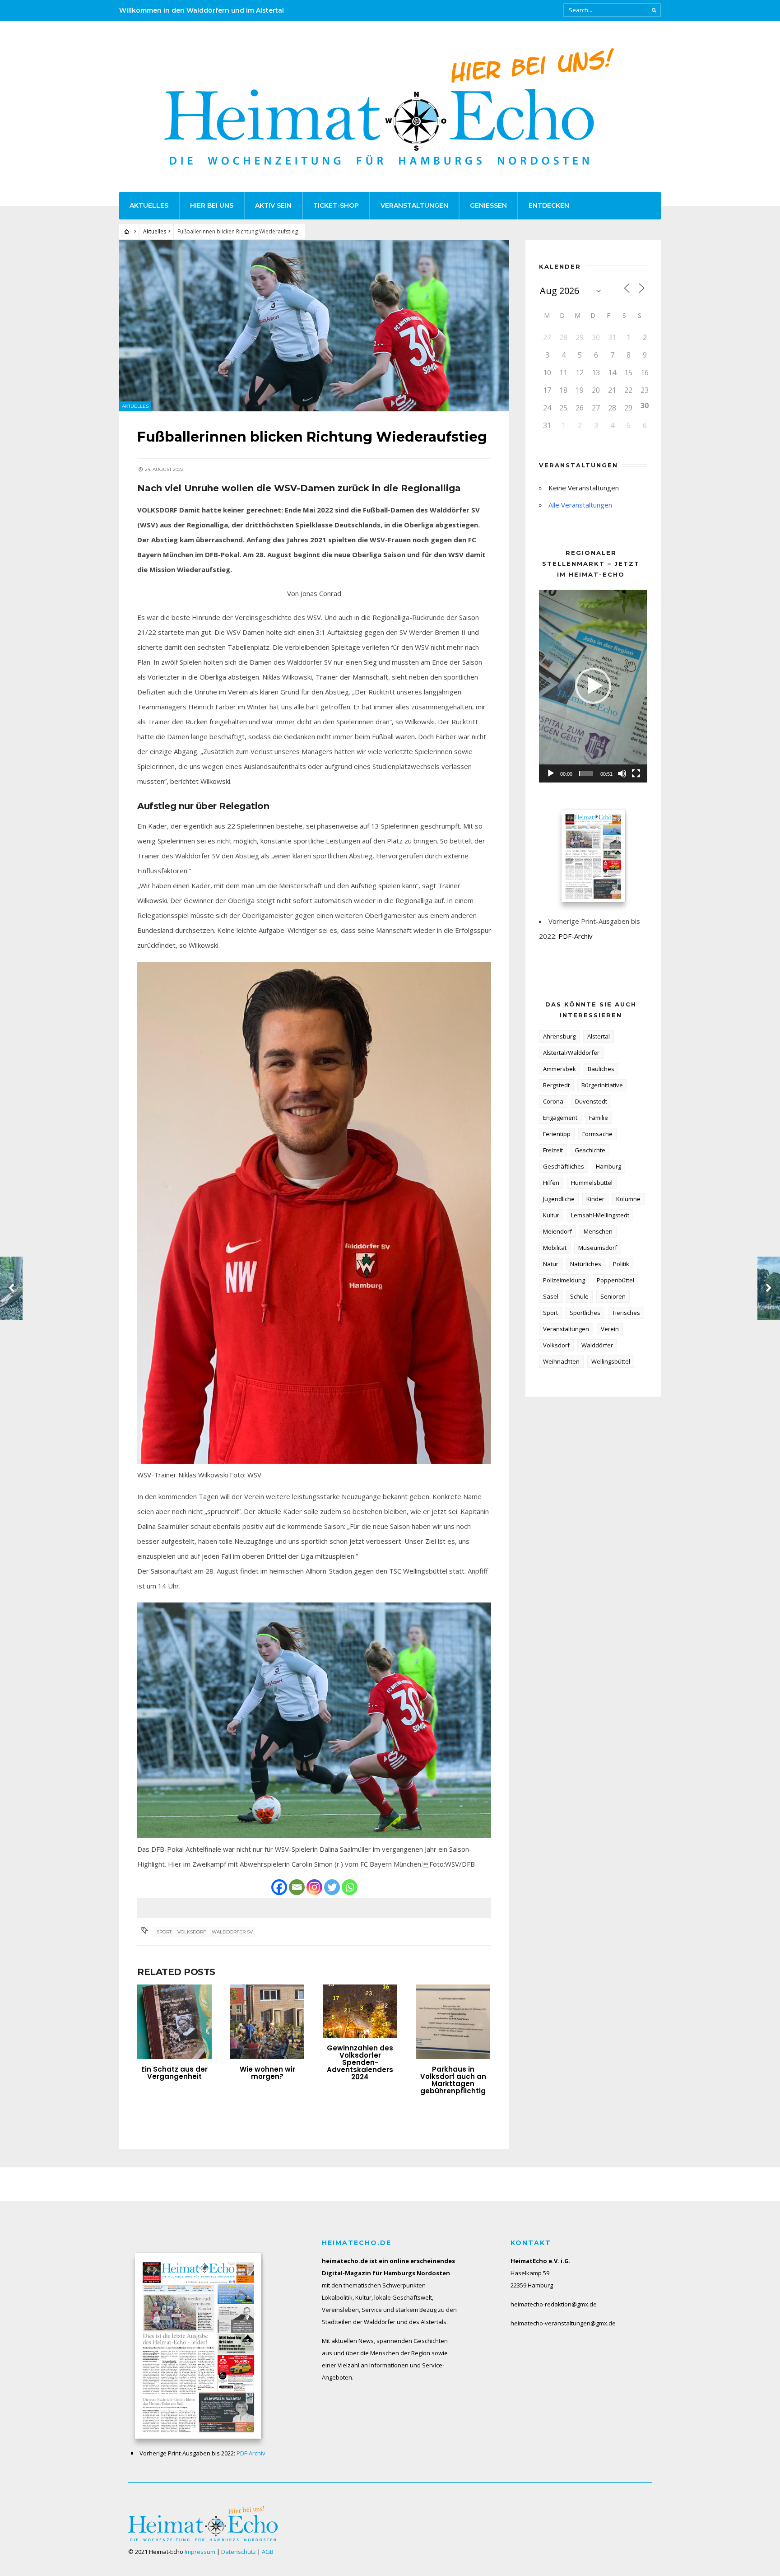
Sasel (551, 1296)
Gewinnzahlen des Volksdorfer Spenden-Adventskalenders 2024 (360, 2062)
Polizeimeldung (564, 1280)
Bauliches (601, 1069)
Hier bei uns (212, 205)
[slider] (586, 773)
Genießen (488, 205)
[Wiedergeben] (551, 773)
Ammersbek (559, 1069)
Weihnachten (561, 1361)
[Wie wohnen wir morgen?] (267, 2022)
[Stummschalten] (622, 773)
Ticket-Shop (336, 205)
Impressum (200, 2552)
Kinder (595, 1199)
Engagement (560, 1118)
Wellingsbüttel (611, 1361)
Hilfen (551, 1183)
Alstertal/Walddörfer (571, 1053)
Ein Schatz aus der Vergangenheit (174, 2073)
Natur (551, 1264)
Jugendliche (559, 1199)
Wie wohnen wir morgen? (267, 2073)
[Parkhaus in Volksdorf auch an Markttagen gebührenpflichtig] (453, 2022)
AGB (268, 2552)
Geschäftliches (564, 1166)
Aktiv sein (273, 205)
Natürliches (586, 1264)
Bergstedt (556, 1085)
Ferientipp (557, 1134)
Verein (610, 1329)
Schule (579, 1296)
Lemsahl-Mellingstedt (600, 1215)
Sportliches (585, 1313)
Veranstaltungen (414, 205)
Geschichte (590, 1150)
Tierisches (626, 1313)
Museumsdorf (598, 1248)
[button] (593, 686)
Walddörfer (597, 1345)
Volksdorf (192, 1932)
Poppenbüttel (615, 1280)
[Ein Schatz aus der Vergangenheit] (174, 2022)
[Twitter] (332, 1887)
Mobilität (555, 1248)
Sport (164, 1932)
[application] (593, 686)
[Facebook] (279, 1887)
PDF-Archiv (576, 936)
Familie (599, 1118)
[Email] (297, 1887)
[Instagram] (314, 1887)
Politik (621, 1264)
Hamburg (608, 1166)
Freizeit (553, 1150)
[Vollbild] (636, 773)
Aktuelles (149, 205)
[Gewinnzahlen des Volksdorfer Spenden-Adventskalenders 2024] (360, 2011)
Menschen (598, 1231)
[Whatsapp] (350, 1887)
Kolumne (628, 1199)
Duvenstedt (591, 1101)
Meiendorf (557, 1231)
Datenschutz (239, 2552)
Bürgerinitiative (602, 1085)
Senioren (613, 1296)
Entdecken (549, 205)
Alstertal (599, 1036)
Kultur (551, 1215)
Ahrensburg (559, 1036)
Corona (553, 1101)
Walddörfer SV (232, 1932)
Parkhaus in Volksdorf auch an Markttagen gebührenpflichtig (453, 2080)
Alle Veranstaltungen (580, 505)
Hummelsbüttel (592, 1183)
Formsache (597, 1134)
